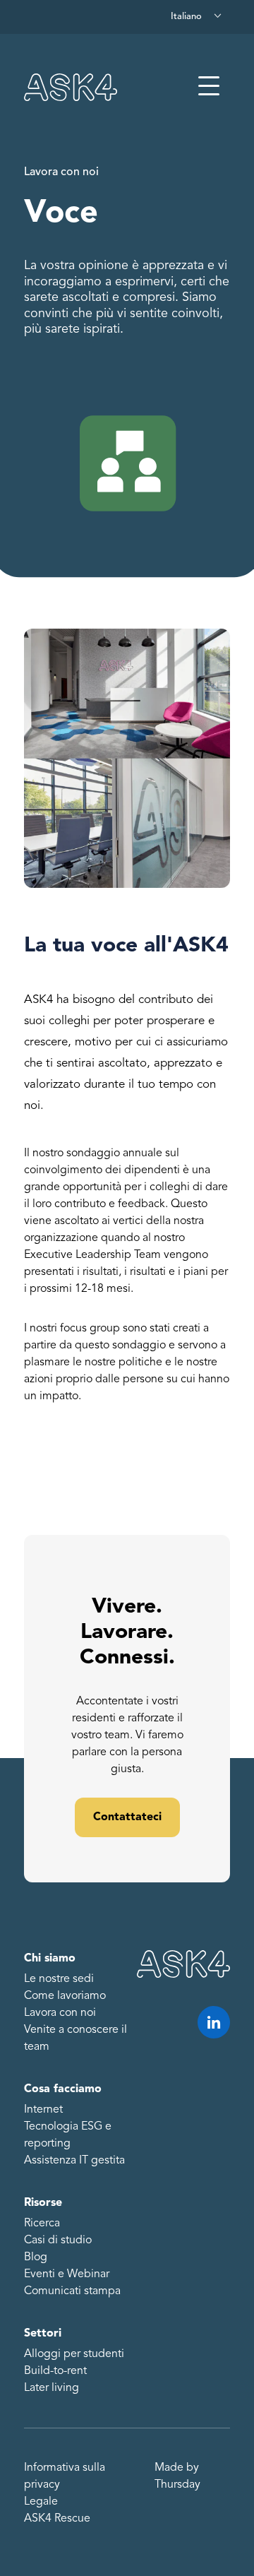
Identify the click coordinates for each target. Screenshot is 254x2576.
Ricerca (42, 2224)
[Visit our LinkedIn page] (214, 2022)
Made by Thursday (177, 2476)
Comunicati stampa (72, 2291)
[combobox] (197, 17)
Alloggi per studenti (74, 2354)
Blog (36, 2257)
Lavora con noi (61, 172)
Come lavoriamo (65, 1996)
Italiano (186, 17)
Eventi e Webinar (67, 2274)
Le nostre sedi (59, 1979)
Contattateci (127, 1817)
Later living (52, 2388)
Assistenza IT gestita (74, 2161)
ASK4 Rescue (57, 2519)
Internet (43, 2110)
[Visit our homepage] (71, 87)
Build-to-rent (55, 2371)
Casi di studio (58, 2240)
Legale (41, 2502)
